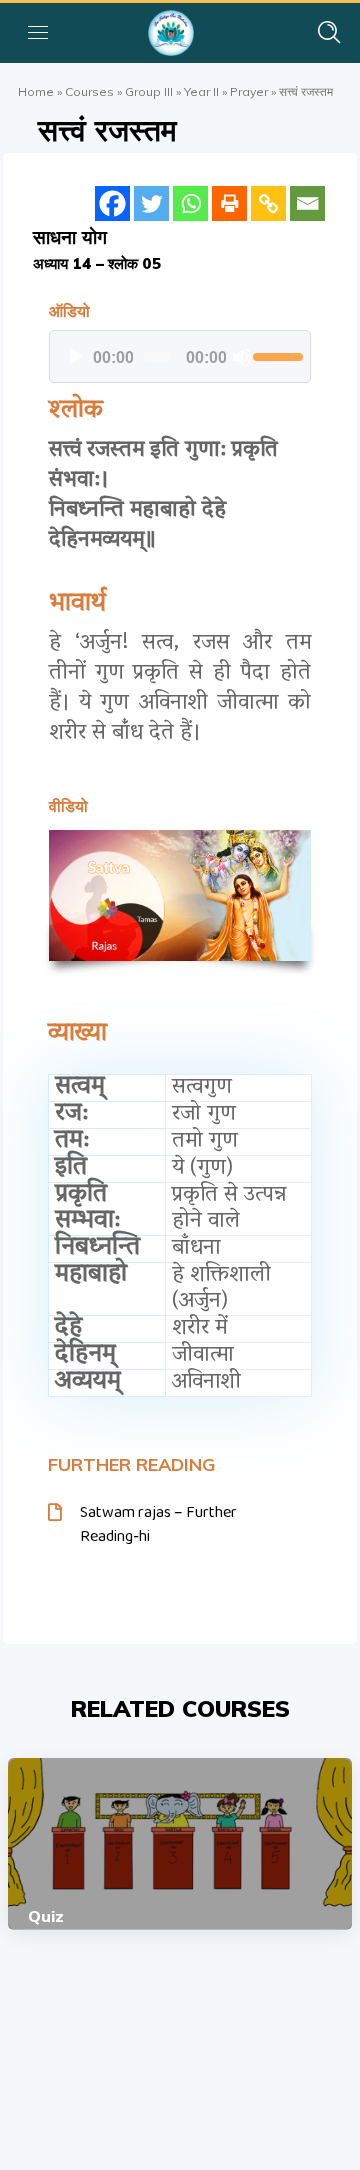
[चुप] (242, 357)
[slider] (276, 355)
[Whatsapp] (190, 203)
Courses (89, 91)
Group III (149, 91)
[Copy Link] (268, 203)
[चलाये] (76, 357)
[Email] (307, 203)
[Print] (229, 203)
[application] (180, 357)
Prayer (249, 91)
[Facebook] (112, 203)
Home (36, 91)
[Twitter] (151, 203)
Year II (201, 91)
